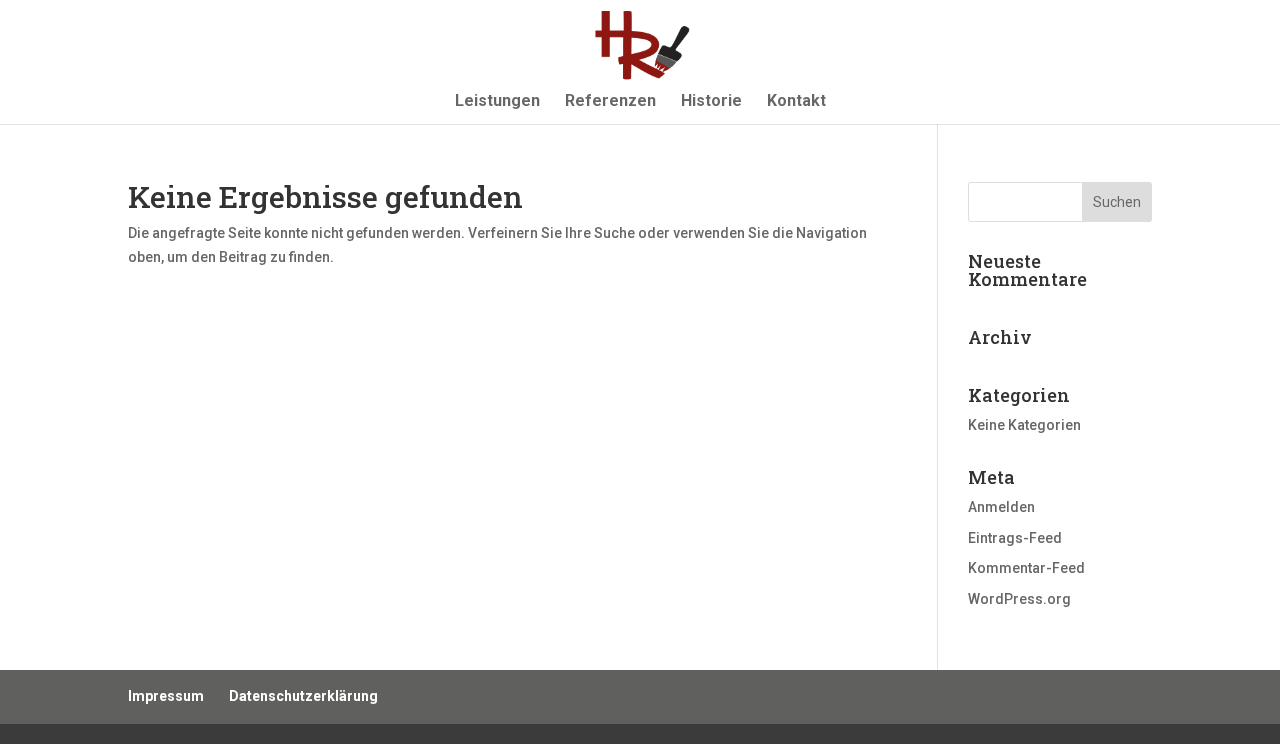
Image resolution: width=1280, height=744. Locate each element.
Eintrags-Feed (1015, 538)
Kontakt (796, 102)
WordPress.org (1019, 599)
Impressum (166, 696)
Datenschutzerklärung (303, 696)
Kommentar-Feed (1026, 568)
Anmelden (1001, 507)
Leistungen (497, 102)
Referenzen (610, 102)
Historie (711, 102)
